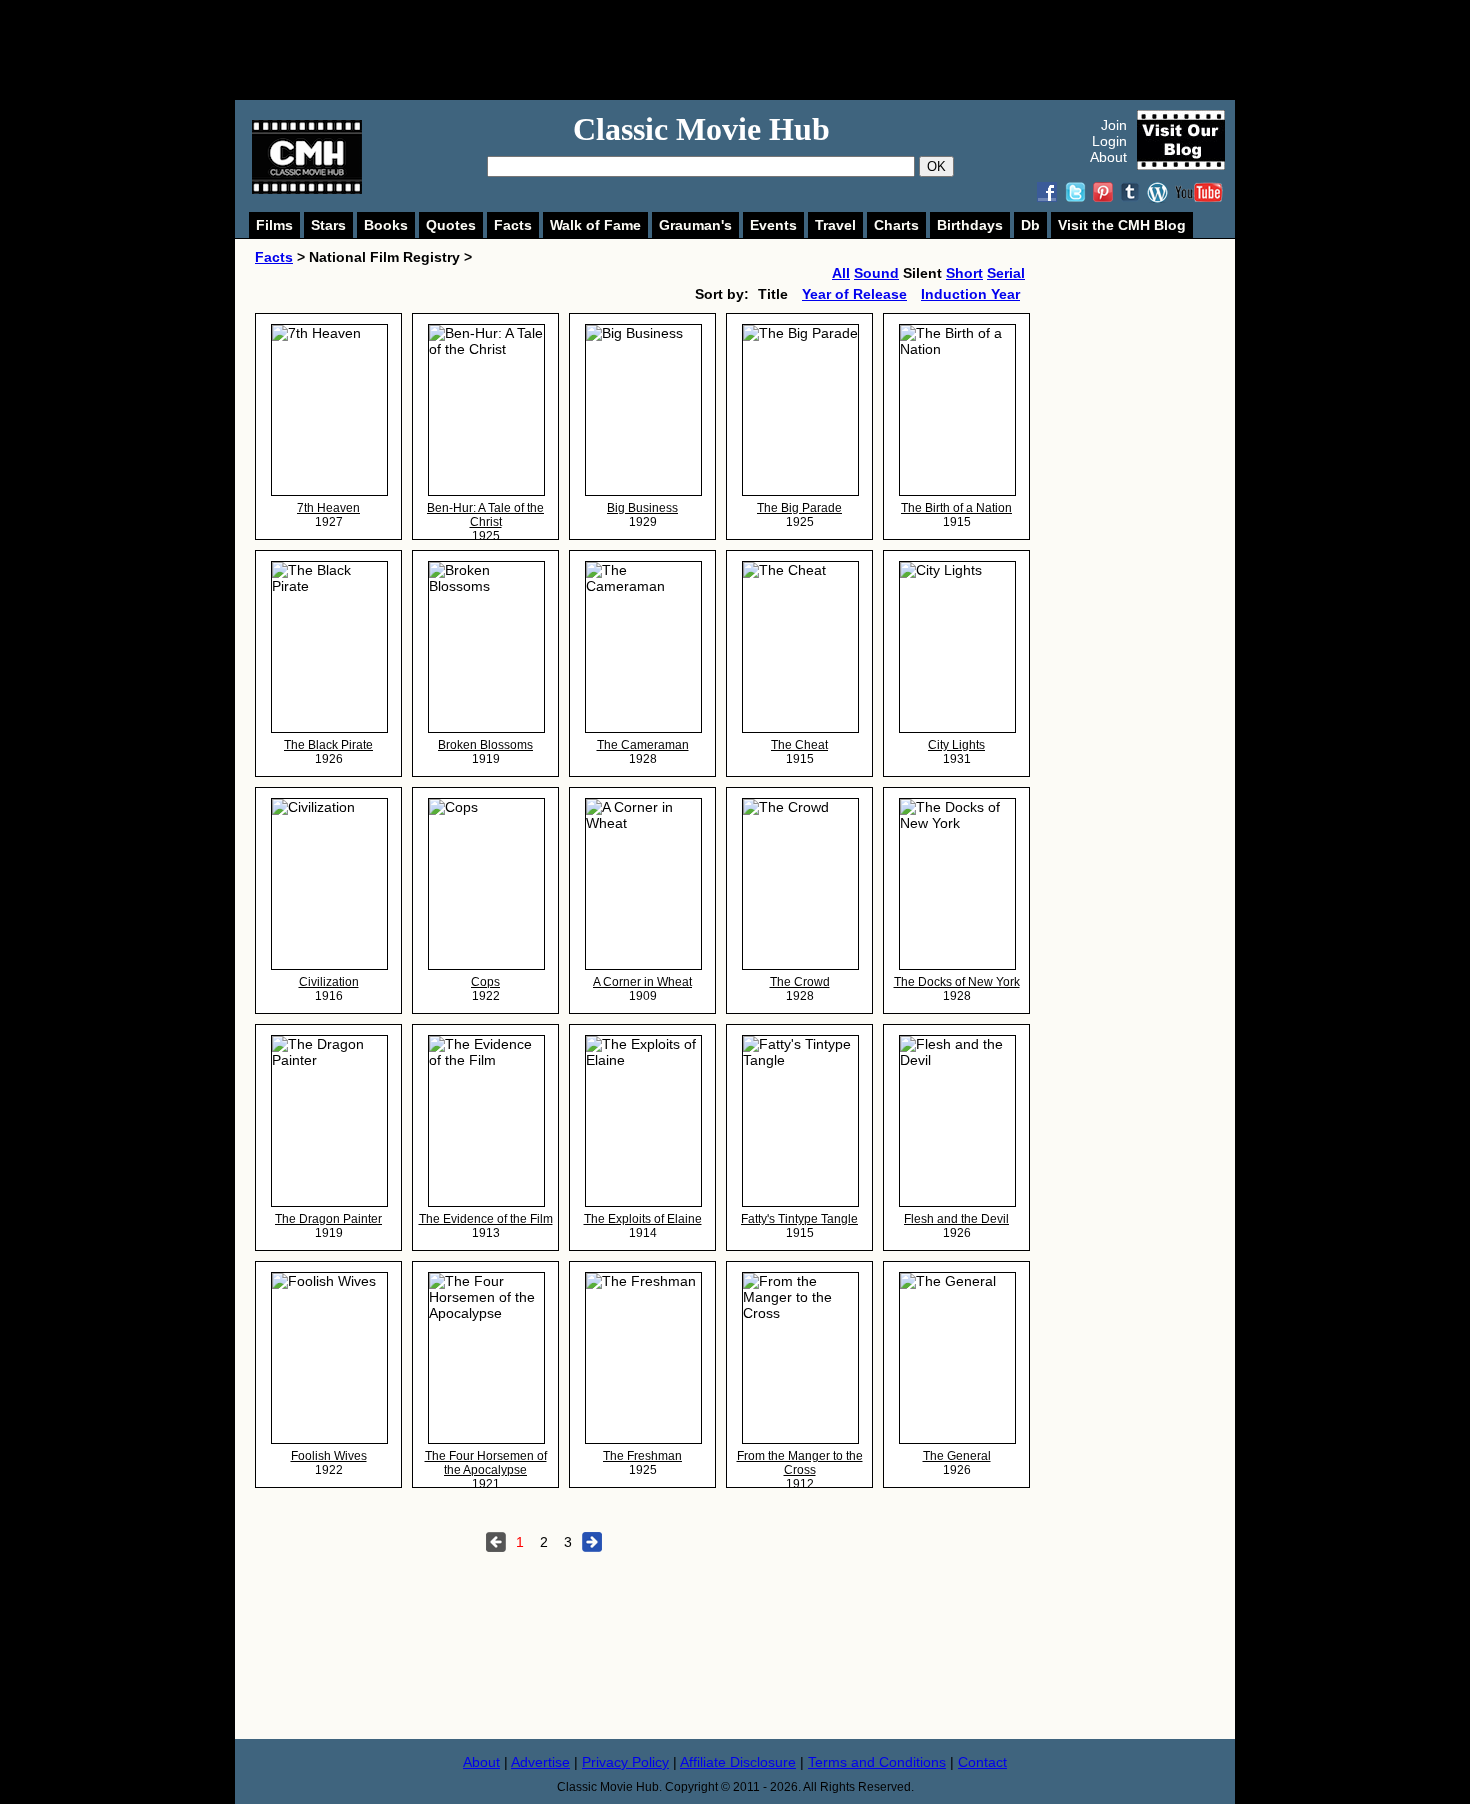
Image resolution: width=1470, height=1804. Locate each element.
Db (1030, 225)
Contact (982, 1762)
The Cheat (799, 745)
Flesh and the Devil (956, 1219)
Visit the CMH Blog (1122, 225)
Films (274, 225)
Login (1109, 141)
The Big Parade (799, 508)
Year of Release (854, 294)
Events (773, 225)
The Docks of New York (957, 982)
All (841, 273)
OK (936, 166)
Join (1114, 125)
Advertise (540, 1762)
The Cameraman (643, 745)
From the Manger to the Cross (800, 1463)
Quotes (451, 225)
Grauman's (695, 225)
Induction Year (970, 294)
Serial (1006, 273)
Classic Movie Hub (701, 129)
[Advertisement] (757, 50)
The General (957, 1456)
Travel (835, 225)
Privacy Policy (625, 1762)
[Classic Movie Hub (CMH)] (307, 189)
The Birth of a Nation (956, 508)
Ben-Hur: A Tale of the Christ (485, 515)
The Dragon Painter (328, 1219)
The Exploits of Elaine (643, 1219)
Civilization (329, 982)
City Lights (956, 745)
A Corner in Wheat (642, 982)
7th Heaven (328, 508)
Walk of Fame (595, 225)
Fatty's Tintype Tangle (799, 1219)
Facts (513, 225)
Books (386, 225)
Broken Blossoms (485, 745)
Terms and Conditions (877, 1762)
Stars (328, 225)
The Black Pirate (328, 745)
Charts (896, 225)
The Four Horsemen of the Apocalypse (486, 1463)
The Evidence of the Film (486, 1219)
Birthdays (970, 225)
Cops (485, 982)
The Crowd (800, 982)
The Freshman (642, 1456)
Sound (876, 273)
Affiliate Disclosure (738, 1762)
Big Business (642, 508)
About (1108, 157)
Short (964, 273)
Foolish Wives (329, 1456)
